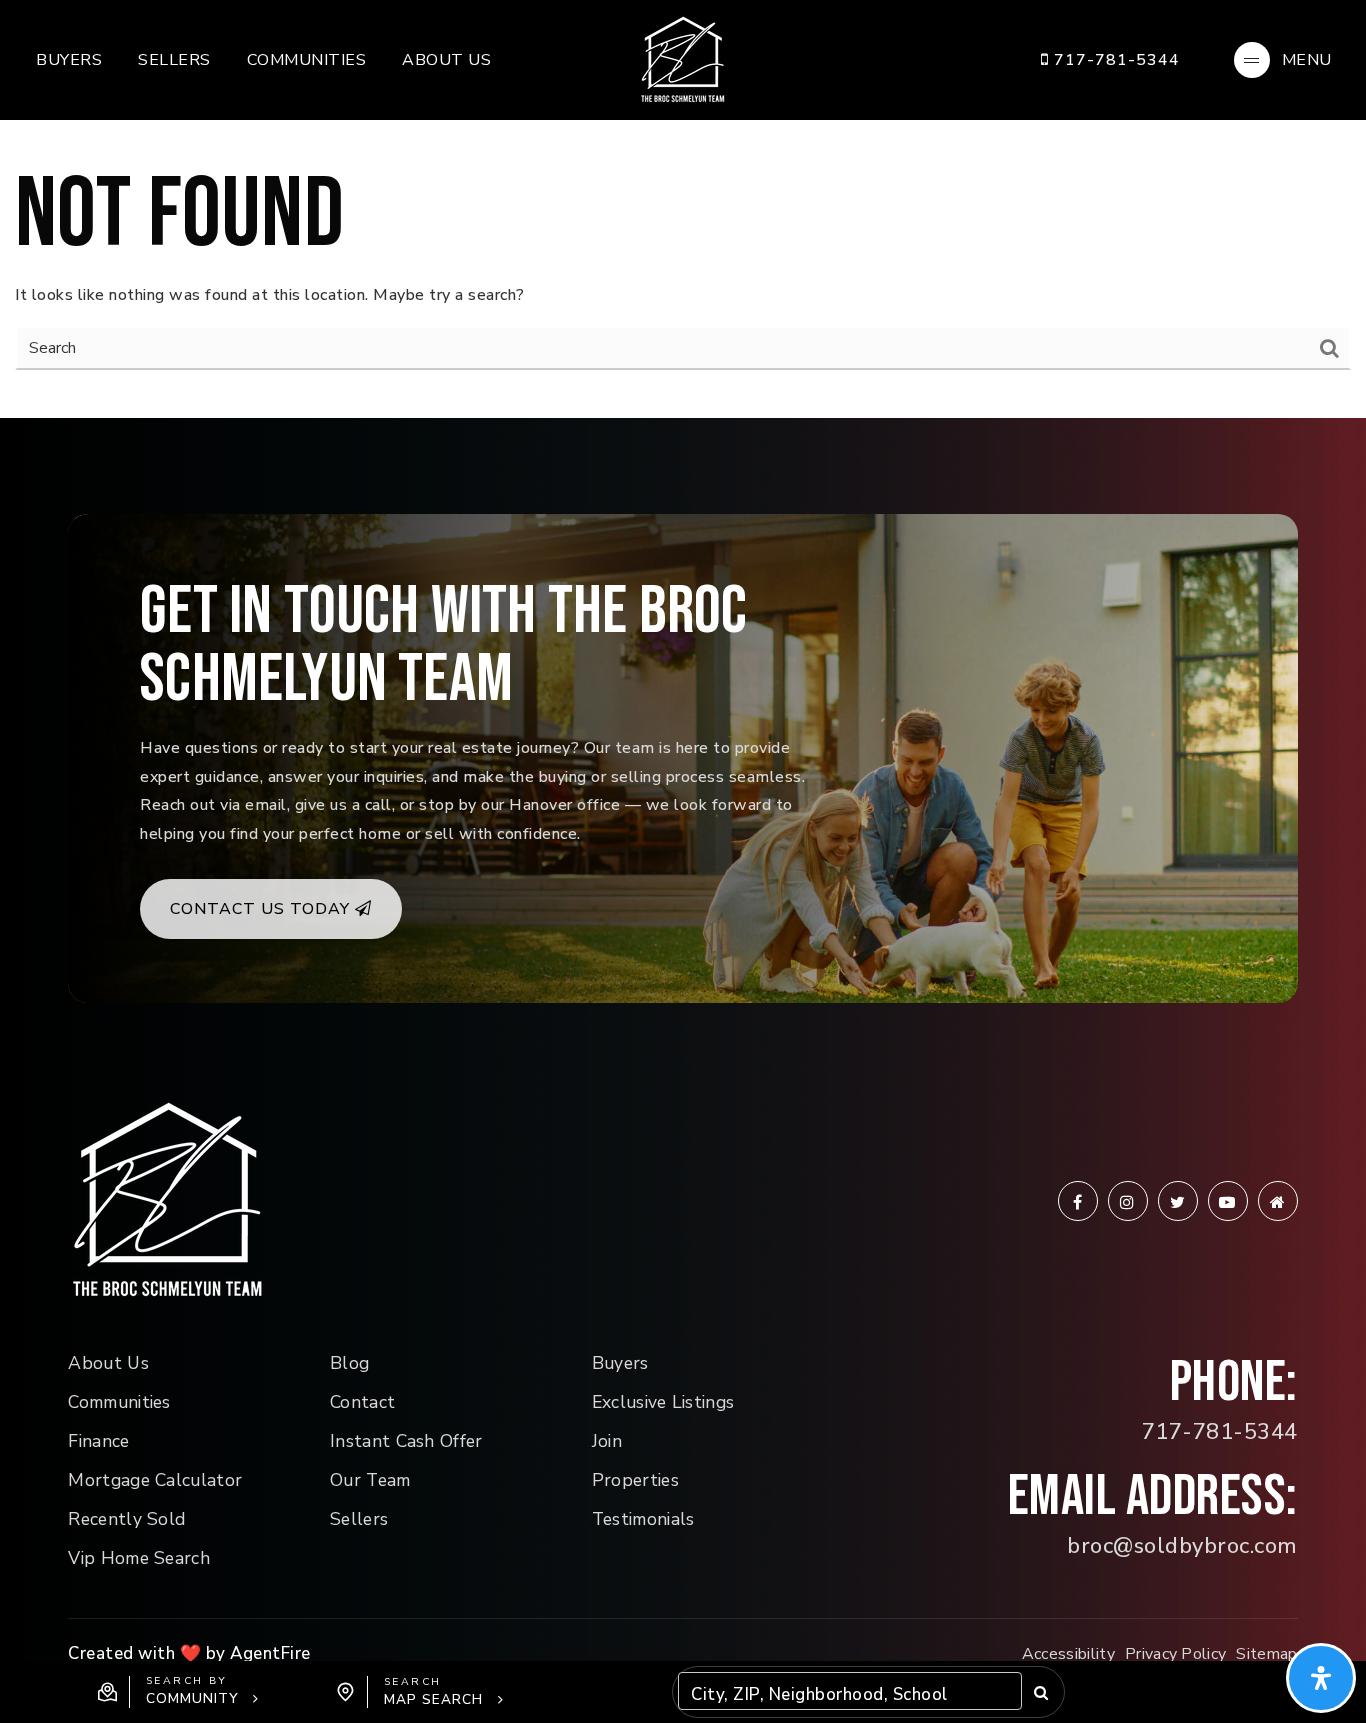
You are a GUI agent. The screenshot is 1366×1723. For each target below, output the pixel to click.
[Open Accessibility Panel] (1321, 1678)
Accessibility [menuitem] (1068, 1654)
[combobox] (693, 1695)
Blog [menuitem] (349, 1363)
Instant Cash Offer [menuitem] (406, 1441)
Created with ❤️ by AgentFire (189, 1653)
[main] (683, 209)
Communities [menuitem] (307, 60)
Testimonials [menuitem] (643, 1519)
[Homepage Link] (683, 59)
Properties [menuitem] (635, 1480)
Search (1040, 1692)
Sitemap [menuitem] (1266, 1654)
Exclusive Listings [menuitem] (663, 1402)
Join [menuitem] (607, 1441)
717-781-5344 (1114, 60)
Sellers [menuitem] (174, 60)
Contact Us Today (262, 909)
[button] (178, 1692)
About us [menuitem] (446, 60)
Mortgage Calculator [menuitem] (155, 1480)
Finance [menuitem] (98, 1441)
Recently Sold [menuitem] (126, 1519)
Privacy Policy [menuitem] (1175, 1654)
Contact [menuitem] (362, 1402)
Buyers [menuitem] (69, 60)
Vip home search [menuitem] (139, 1558)
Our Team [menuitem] (370, 1480)
